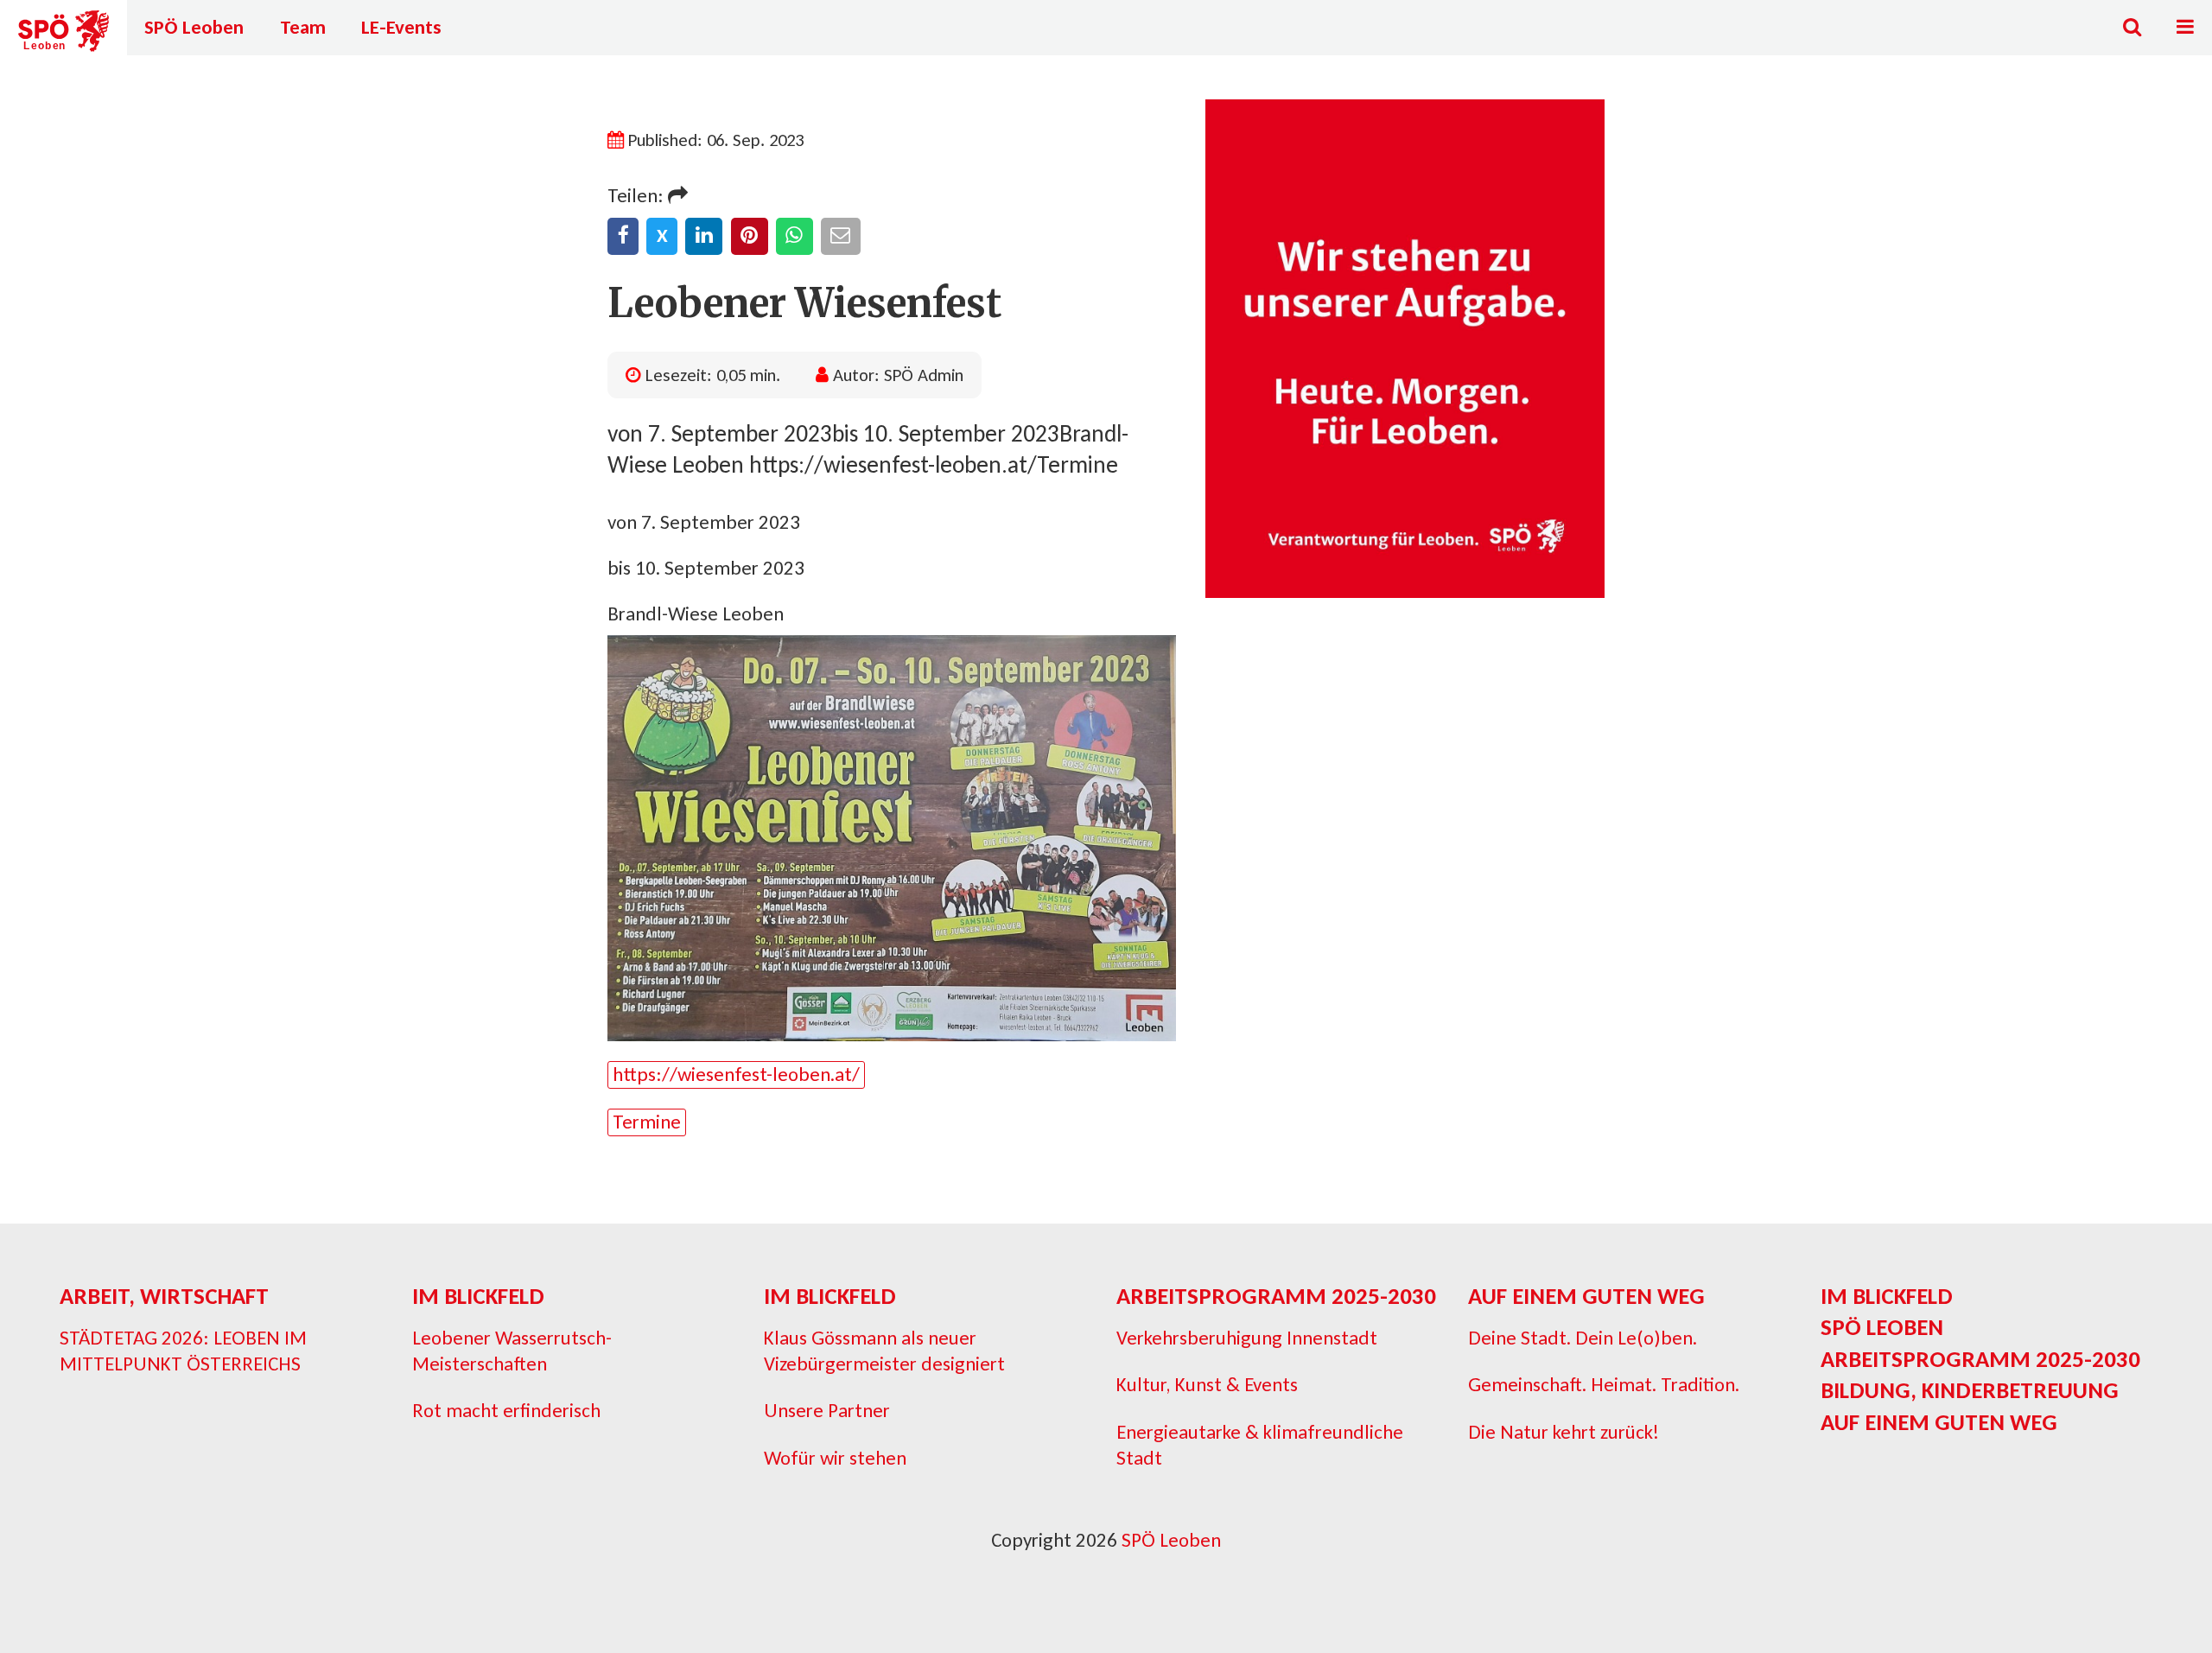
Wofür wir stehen (835, 1458)
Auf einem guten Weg (1586, 1296)
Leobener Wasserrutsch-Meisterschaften (512, 1351)
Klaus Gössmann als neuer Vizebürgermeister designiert (884, 1351)
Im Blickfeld (478, 1296)
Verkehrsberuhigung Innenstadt (1247, 1338)
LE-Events (401, 27)
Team (303, 27)
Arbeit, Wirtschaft (164, 1296)
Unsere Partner (827, 1410)
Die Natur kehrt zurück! (1564, 1432)
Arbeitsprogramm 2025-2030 (1276, 1296)
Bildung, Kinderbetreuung (1970, 1390)
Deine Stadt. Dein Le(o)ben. (1583, 1338)
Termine (647, 1122)
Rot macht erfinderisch (506, 1410)
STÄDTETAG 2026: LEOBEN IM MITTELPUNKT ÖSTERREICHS (183, 1351)
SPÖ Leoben (194, 27)
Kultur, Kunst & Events (1207, 1384)
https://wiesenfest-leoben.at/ (736, 1074)
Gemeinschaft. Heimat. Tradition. (1604, 1384)
